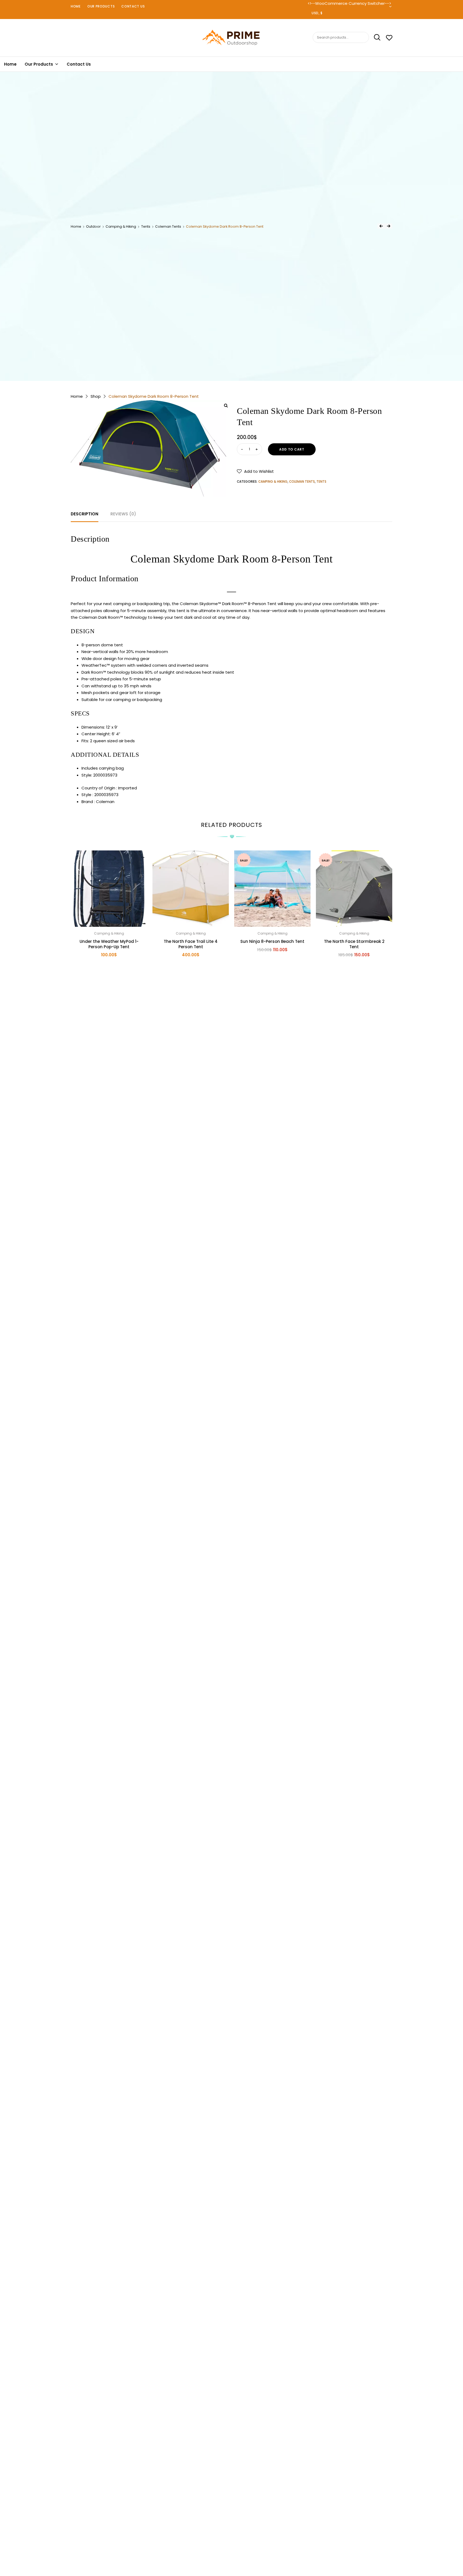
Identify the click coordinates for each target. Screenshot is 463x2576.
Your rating (231, 2538)
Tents (146, 226)
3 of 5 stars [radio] (231, 2545)
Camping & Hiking (121, 226)
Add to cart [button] (109, 967)
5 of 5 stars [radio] (242, 2545)
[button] (255, 471)
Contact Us (133, 6)
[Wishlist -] (389, 38)
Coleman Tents (168, 226)
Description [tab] (85, 514)
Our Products (101, 6)
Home (76, 6)
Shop (96, 396)
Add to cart (292, 449)
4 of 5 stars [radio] (237, 2545)
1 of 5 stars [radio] (221, 2545)
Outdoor (93, 226)
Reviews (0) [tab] (123, 514)
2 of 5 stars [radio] (226, 2545)
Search (375, 38)
